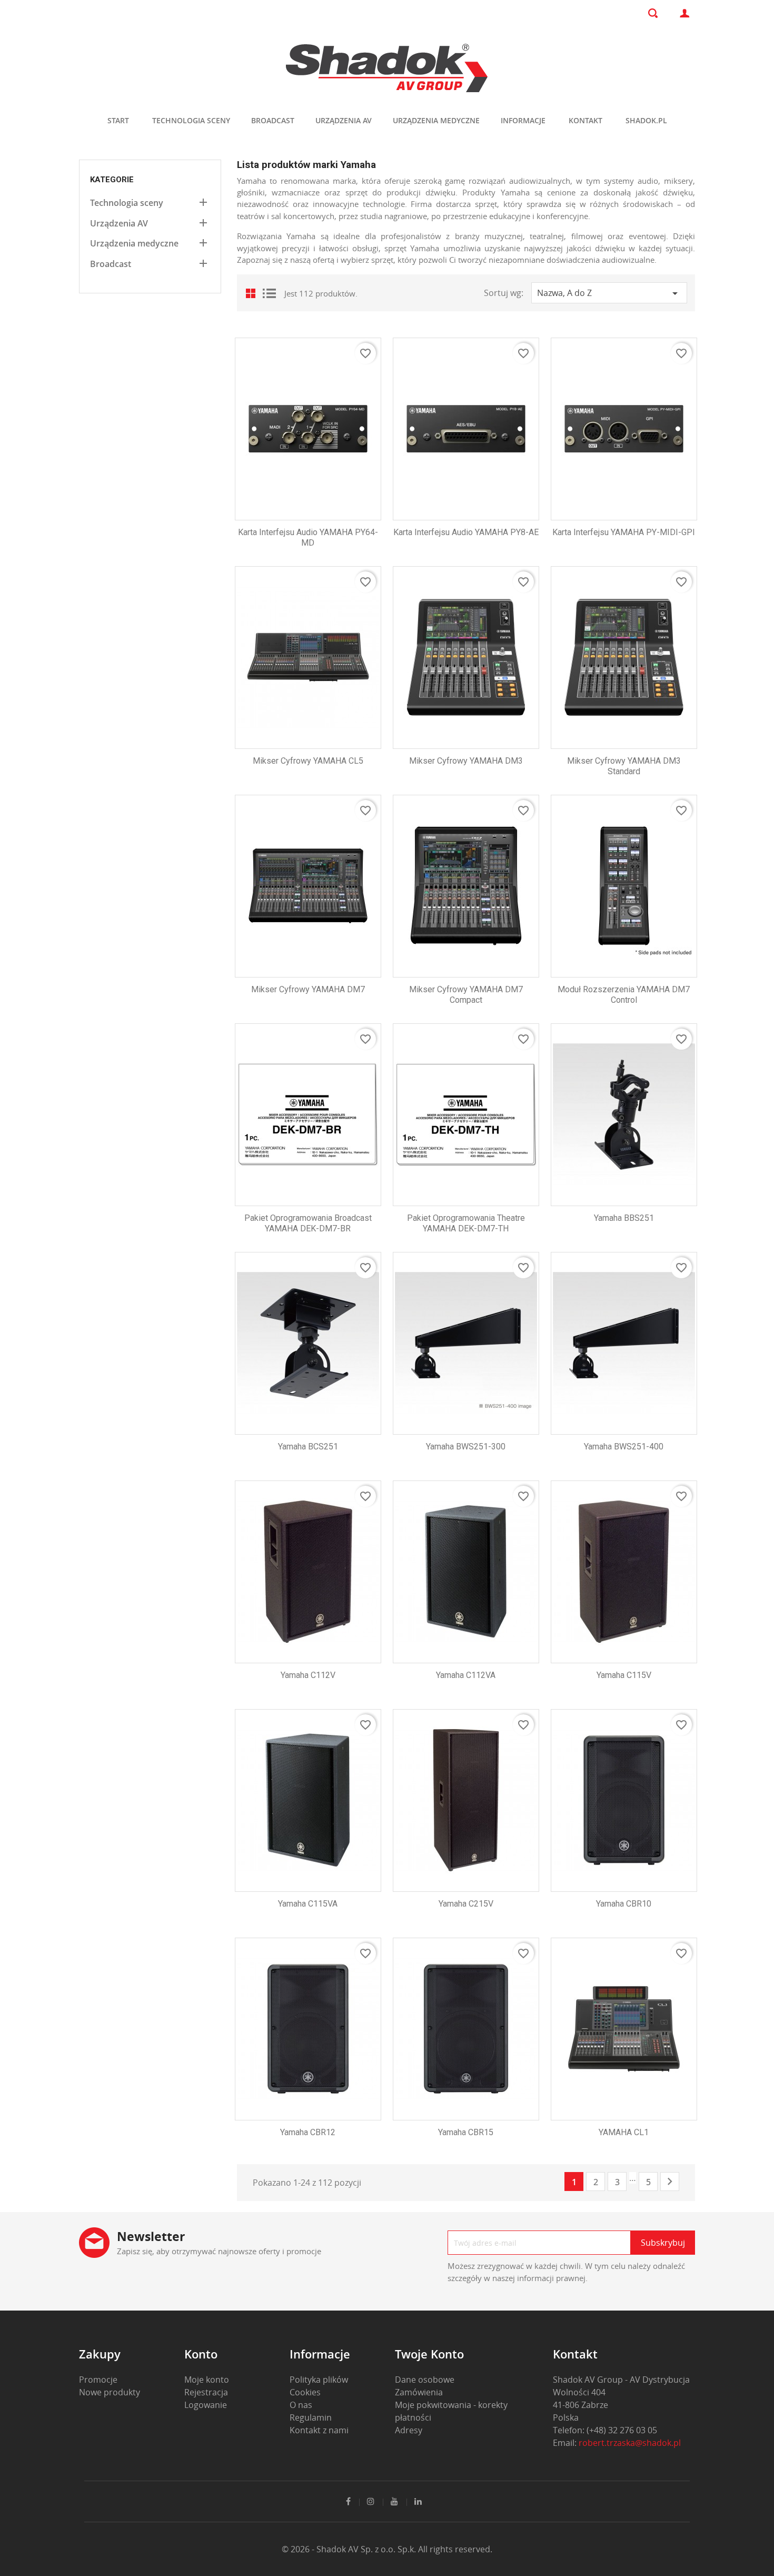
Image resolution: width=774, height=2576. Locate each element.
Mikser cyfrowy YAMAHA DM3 (466, 761)
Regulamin (311, 2417)
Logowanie (206, 2405)
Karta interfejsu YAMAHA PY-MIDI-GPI (624, 532)
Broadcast (273, 120)
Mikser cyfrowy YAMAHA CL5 (308, 761)
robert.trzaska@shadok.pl (630, 2443)
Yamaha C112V (308, 1675)
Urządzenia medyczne (436, 120)
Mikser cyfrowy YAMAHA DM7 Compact (466, 995)
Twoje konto (429, 2354)
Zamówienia (419, 2392)
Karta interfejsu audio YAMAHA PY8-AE (466, 532)
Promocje (98, 2380)
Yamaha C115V (624, 1675)
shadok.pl (646, 120)
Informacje (523, 120)
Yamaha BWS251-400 (624, 1447)
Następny (670, 2182)
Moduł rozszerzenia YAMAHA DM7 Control (624, 995)
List (269, 293)
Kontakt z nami (319, 2430)
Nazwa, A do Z (609, 293)
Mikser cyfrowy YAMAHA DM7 (308, 989)
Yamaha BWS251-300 (466, 1447)
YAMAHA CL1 (624, 2132)
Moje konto (207, 2380)
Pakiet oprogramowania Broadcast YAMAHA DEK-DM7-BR (308, 1223)
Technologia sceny (191, 120)
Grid (253, 293)
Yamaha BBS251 (624, 1218)
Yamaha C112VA (466, 1675)
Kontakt (586, 120)
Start (118, 120)
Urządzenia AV (344, 120)
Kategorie (112, 180)
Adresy (409, 2430)
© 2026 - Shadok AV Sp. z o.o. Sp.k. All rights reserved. (387, 2549)
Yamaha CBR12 (308, 2132)
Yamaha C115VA (308, 1904)
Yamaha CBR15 (466, 2132)
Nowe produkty (110, 2392)
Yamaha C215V (466, 1904)
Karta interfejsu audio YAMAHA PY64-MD (308, 537)
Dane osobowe (425, 2380)
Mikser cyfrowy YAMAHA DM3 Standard (624, 766)
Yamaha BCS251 (308, 1447)
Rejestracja (206, 2392)
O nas (301, 2405)
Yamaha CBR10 (624, 1904)
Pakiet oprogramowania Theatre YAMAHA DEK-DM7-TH (466, 1223)
